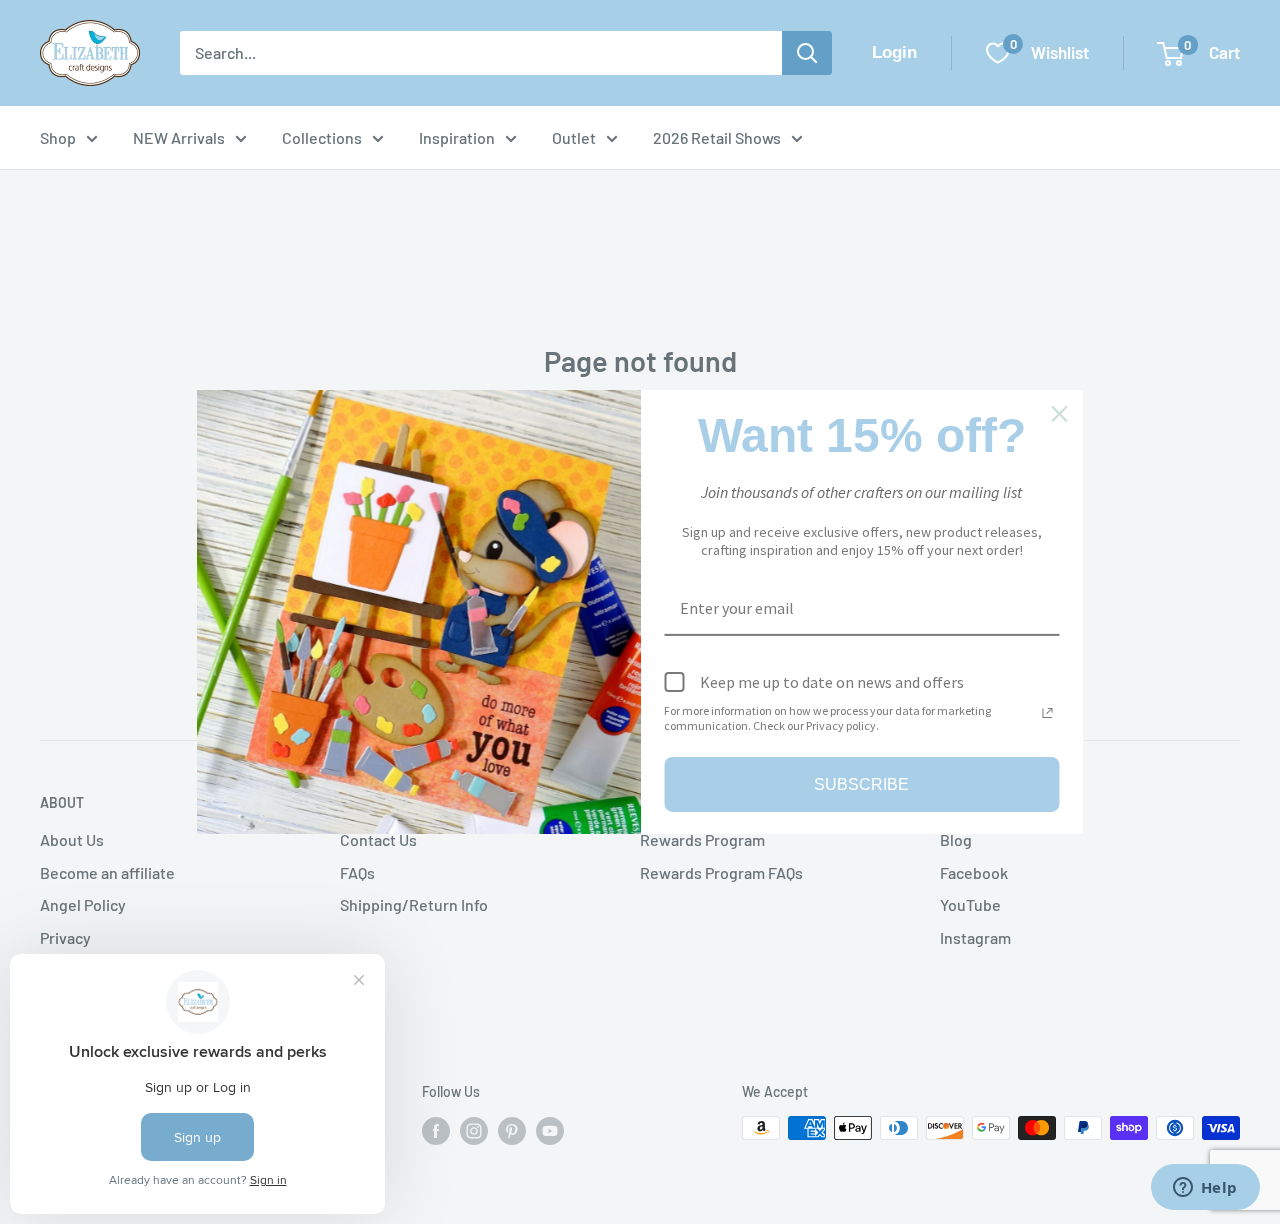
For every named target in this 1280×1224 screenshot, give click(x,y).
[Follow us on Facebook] (436, 1130)
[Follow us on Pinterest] (512, 1130)
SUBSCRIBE (861, 784)
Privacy (65, 937)
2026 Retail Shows (717, 137)
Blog (956, 839)
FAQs (357, 872)
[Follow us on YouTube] (550, 1130)
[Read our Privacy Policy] (1048, 713)
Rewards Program (702, 839)
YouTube (970, 904)
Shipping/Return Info (414, 904)
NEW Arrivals (179, 137)
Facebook (974, 872)
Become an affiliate (107, 872)
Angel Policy (83, 904)
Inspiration (457, 137)
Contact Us (378, 839)
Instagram (975, 937)
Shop (58, 137)
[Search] (807, 53)
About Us (72, 839)
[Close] (1060, 414)
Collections (322, 137)
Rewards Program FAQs (721, 872)
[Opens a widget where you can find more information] (1205, 1189)
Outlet (574, 137)
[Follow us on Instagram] (474, 1130)
